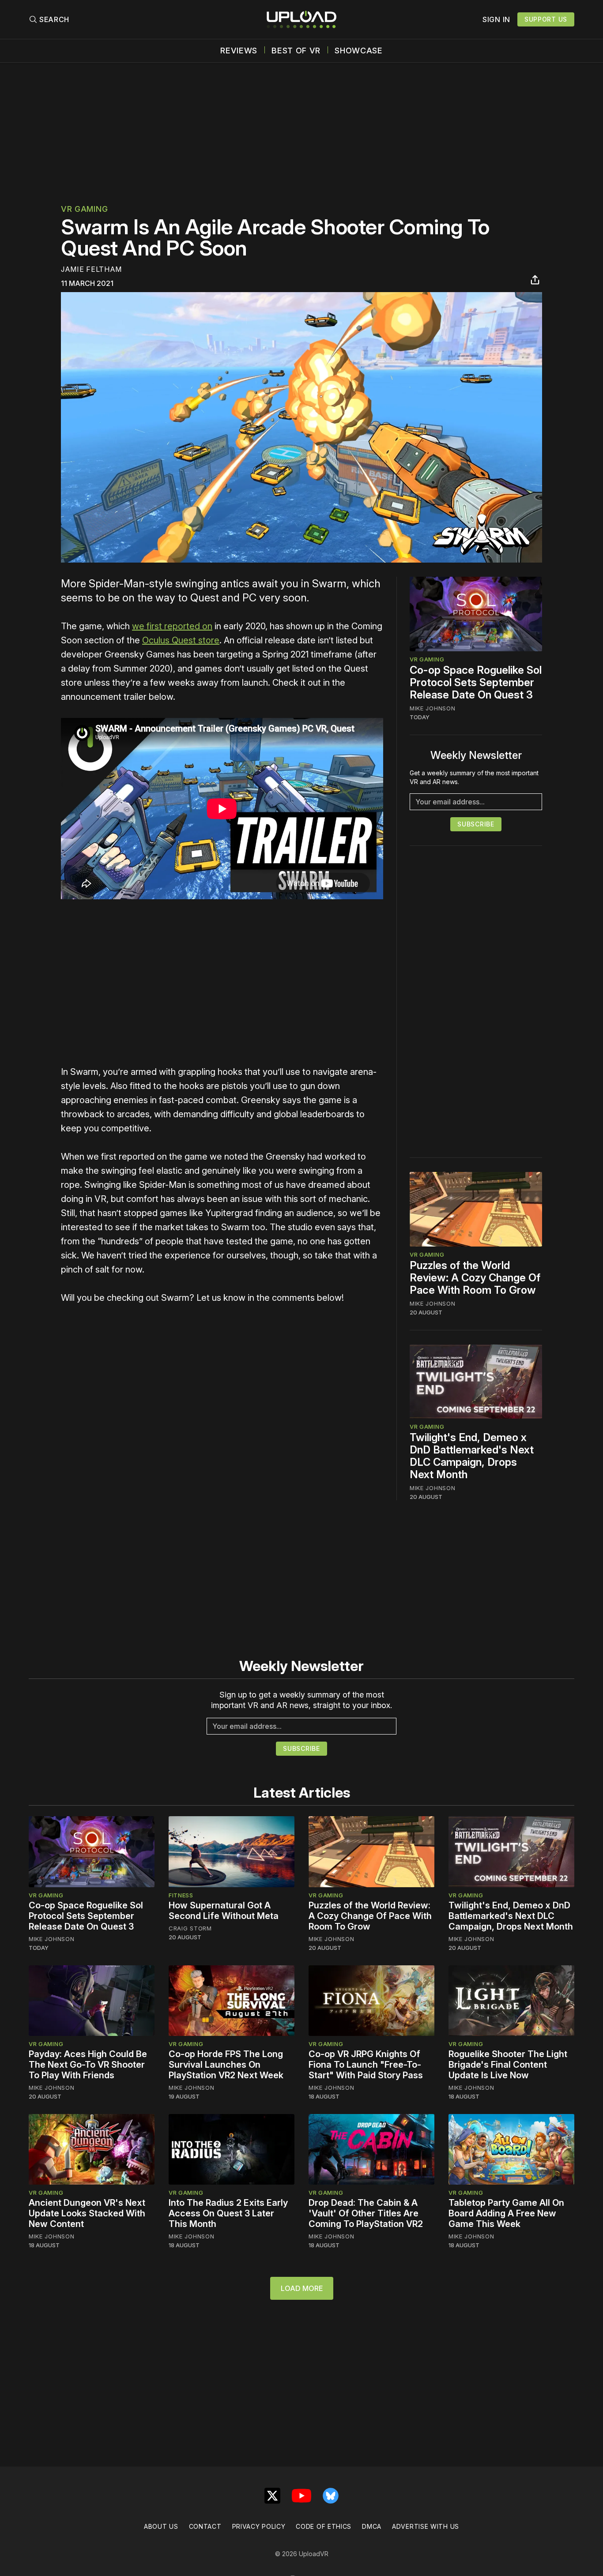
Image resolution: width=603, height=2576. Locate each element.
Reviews (239, 51)
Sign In (496, 19)
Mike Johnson (432, 708)
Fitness (181, 1895)
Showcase (359, 51)
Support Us (546, 19)
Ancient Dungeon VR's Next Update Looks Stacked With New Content (87, 2213)
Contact (205, 2526)
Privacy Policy (259, 2526)
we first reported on (172, 626)
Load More (302, 2288)
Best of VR (296, 51)
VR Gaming (84, 209)
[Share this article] (535, 280)
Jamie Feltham (91, 269)
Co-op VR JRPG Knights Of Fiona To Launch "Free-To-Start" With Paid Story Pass (366, 2065)
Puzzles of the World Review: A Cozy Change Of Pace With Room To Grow (475, 1278)
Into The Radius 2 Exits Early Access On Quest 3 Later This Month (228, 2213)
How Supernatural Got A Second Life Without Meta (224, 1911)
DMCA (372, 2526)
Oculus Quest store (181, 640)
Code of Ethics (324, 2526)
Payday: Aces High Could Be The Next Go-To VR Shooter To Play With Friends (88, 2065)
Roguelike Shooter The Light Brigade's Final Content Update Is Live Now (508, 2065)
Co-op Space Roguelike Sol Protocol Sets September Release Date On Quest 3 (476, 682)
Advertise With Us (426, 2526)
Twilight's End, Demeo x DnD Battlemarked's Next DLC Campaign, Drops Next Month (472, 1456)
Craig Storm (190, 1928)
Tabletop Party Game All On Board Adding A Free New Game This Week (506, 2213)
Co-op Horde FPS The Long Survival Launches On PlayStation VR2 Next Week (226, 2065)
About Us (161, 2526)
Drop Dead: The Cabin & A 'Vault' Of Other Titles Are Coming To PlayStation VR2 (366, 2213)
